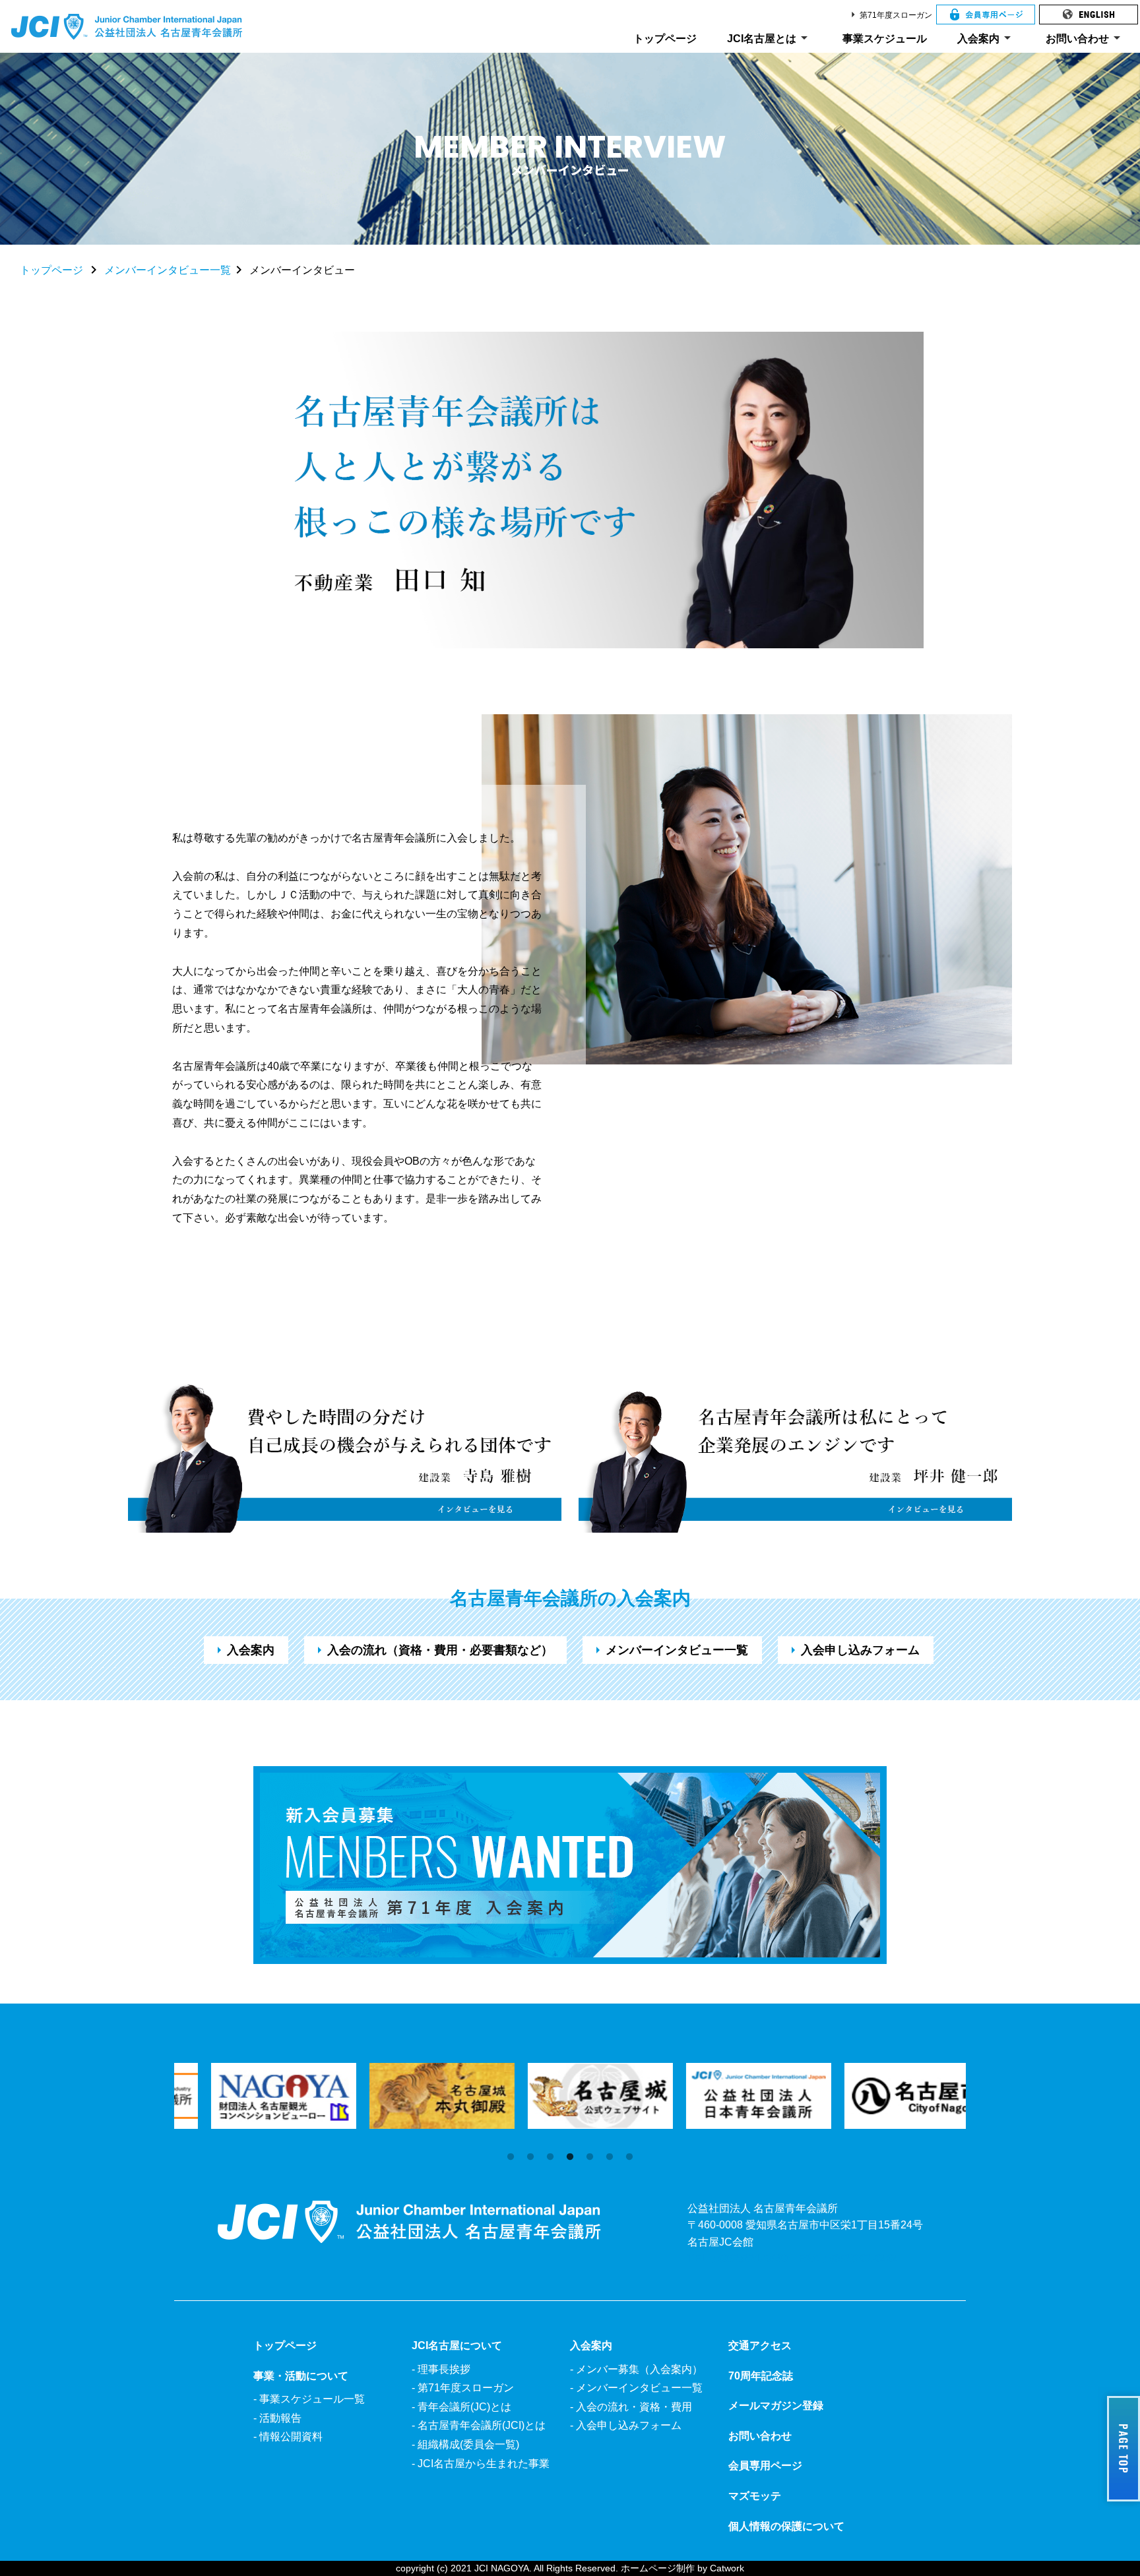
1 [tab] (511, 2157)
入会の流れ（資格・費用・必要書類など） (432, 1650)
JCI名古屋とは (770, 38)
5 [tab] (590, 2157)
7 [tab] (629, 2157)
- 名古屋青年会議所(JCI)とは (479, 2425)
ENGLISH (1089, 15)
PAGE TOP (1119, 2449)
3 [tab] (550, 2157)
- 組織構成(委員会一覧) (465, 2444)
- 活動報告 (277, 2418)
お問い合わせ (1085, 38)
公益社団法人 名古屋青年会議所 (127, 26)
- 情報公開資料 (288, 2437)
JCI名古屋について (457, 2346)
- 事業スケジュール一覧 (309, 2399)
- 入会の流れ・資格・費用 (631, 2407)
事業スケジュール (885, 39)
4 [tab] (570, 2157)
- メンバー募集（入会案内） (636, 2369)
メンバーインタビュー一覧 (168, 270)
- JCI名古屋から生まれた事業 (481, 2464)
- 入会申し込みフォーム (626, 2425)
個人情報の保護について (786, 2526)
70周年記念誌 (761, 2376)
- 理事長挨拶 (441, 2369)
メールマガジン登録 (776, 2406)
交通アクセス (760, 2346)
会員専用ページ (986, 15)
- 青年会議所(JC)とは (461, 2407)
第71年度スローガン (889, 15)
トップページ (665, 39)
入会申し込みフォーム (852, 1650)
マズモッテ (755, 2496)
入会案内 (986, 38)
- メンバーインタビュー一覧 (636, 2388)
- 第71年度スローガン (463, 2388)
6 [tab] (610, 2157)
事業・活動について (301, 2376)
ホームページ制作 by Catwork (682, 2568)
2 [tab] (530, 2157)
